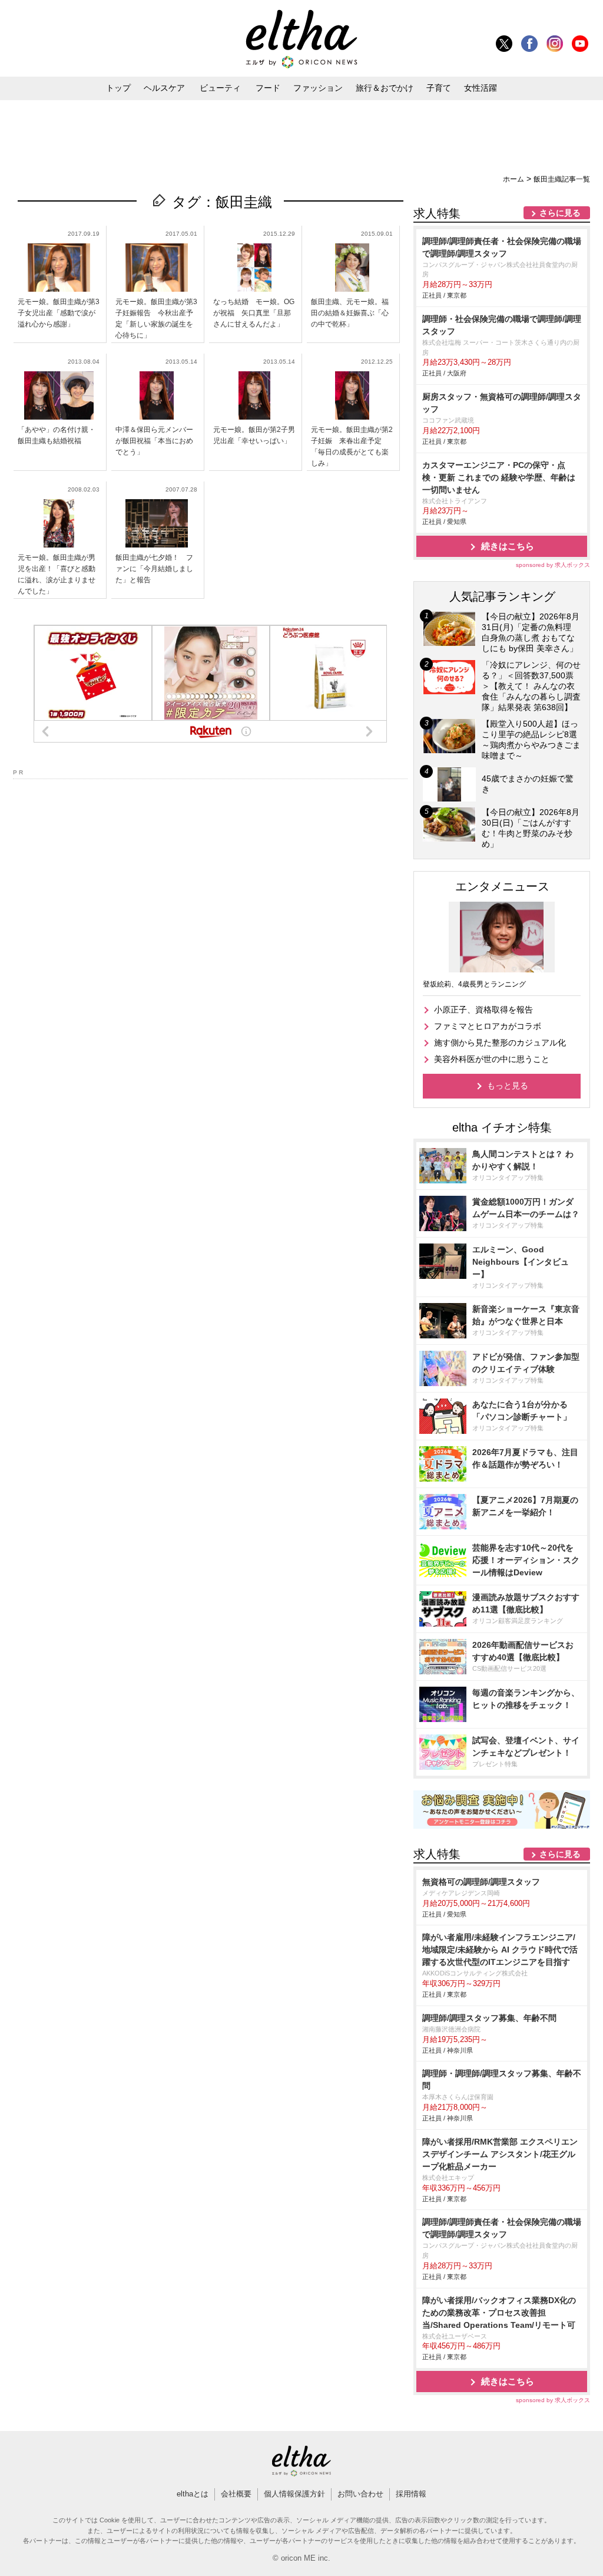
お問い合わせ (360, 2494)
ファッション (318, 88)
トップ (118, 88)
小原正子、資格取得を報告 (483, 1010)
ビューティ (220, 88)
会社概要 (236, 2494)
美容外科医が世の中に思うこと (492, 1059)
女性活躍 (481, 88)
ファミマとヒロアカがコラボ (488, 1026)
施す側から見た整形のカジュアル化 (500, 1043)
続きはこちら (508, 546)
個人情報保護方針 (294, 2494)
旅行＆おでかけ (385, 88)
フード (268, 88)
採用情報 (411, 2494)
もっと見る (508, 1086)
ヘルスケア (164, 88)
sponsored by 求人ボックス (553, 565)
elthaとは (193, 2494)
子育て (439, 88)
